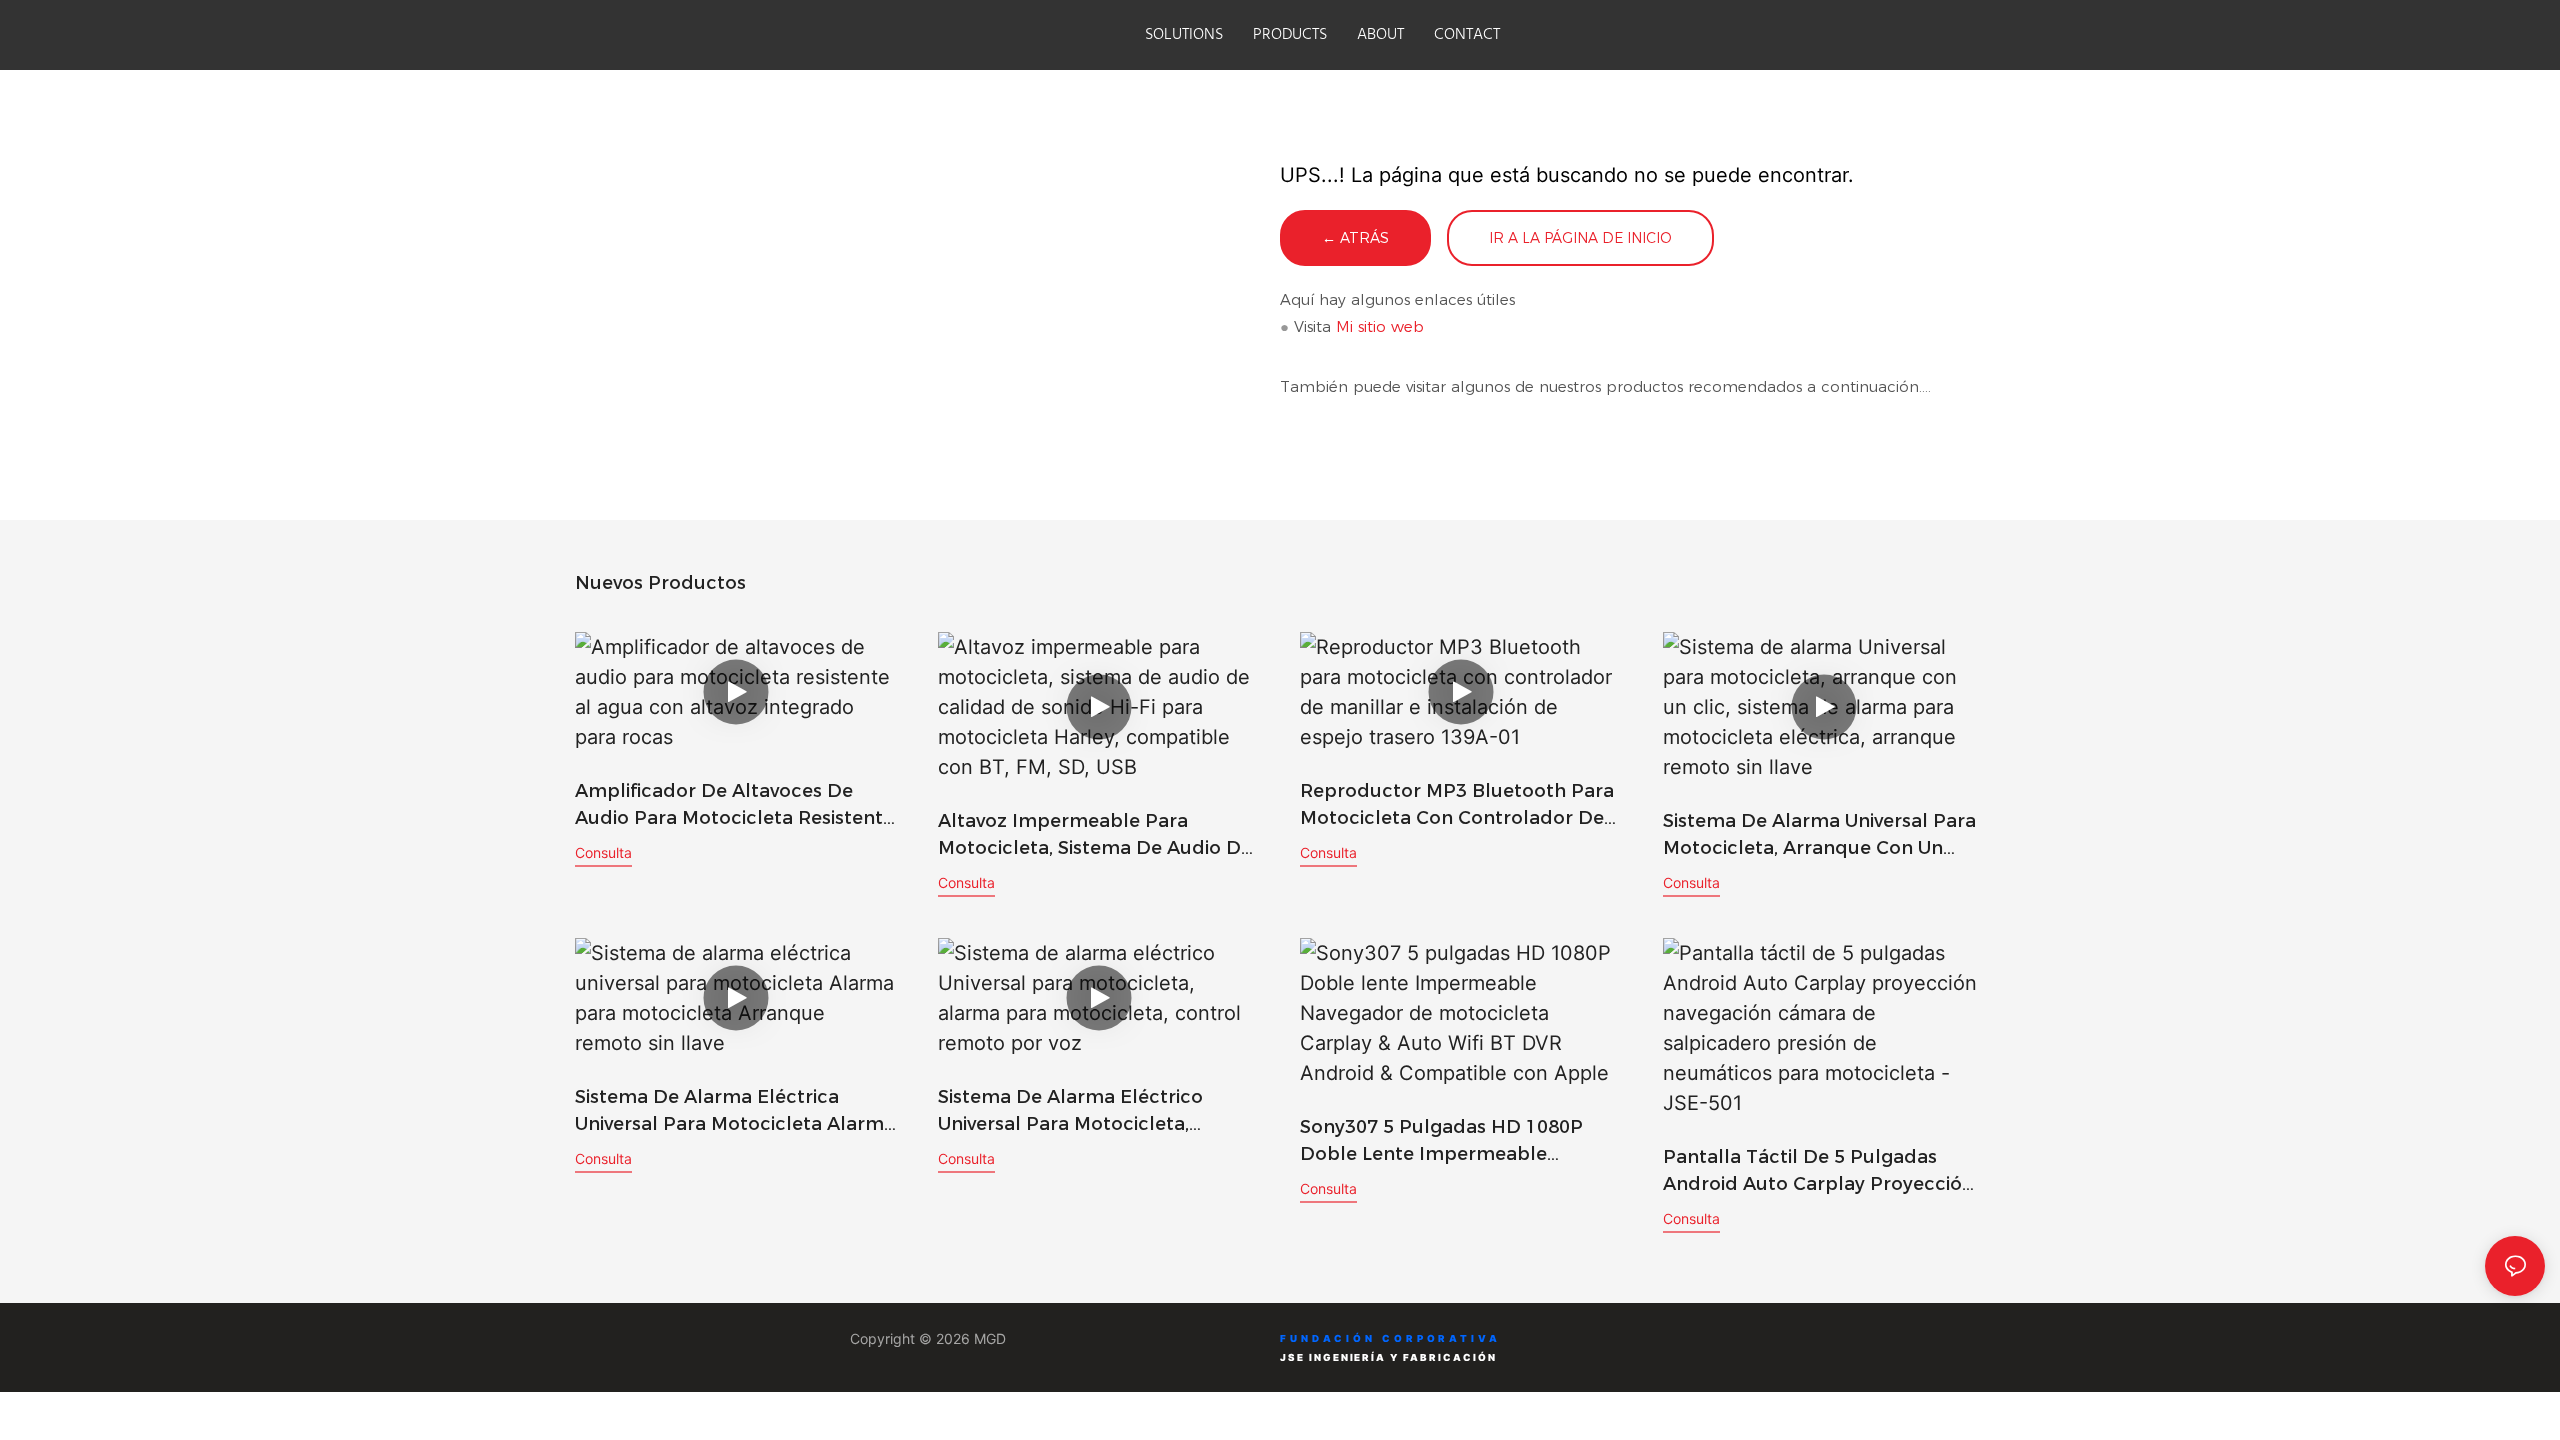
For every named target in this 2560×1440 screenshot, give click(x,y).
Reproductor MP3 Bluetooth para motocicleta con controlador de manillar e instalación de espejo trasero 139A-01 (1457, 806)
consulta (603, 852)
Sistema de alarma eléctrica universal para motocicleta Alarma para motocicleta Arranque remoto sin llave (735, 1112)
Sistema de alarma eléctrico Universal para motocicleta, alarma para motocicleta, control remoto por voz (1094, 1112)
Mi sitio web (1380, 326)
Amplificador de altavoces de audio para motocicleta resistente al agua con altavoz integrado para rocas (734, 806)
